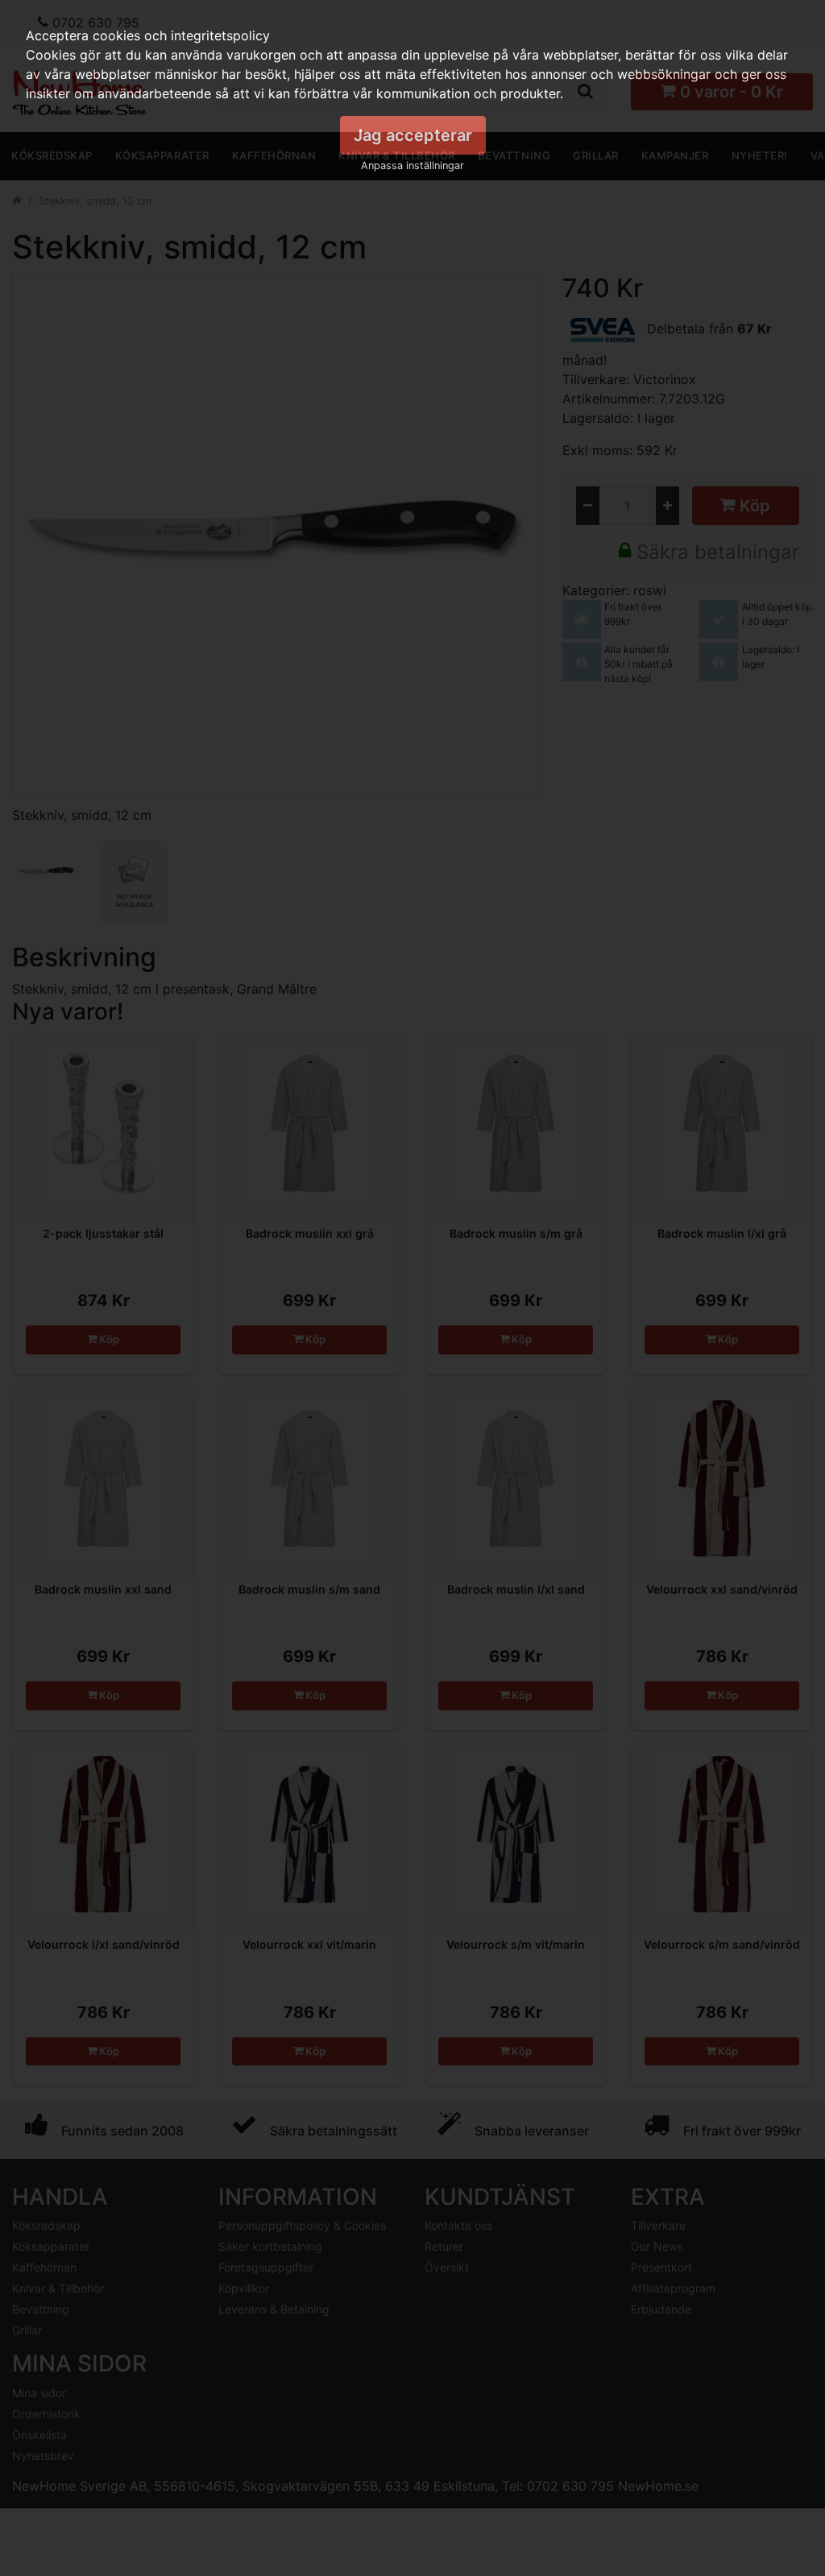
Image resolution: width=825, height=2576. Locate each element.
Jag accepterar (413, 135)
